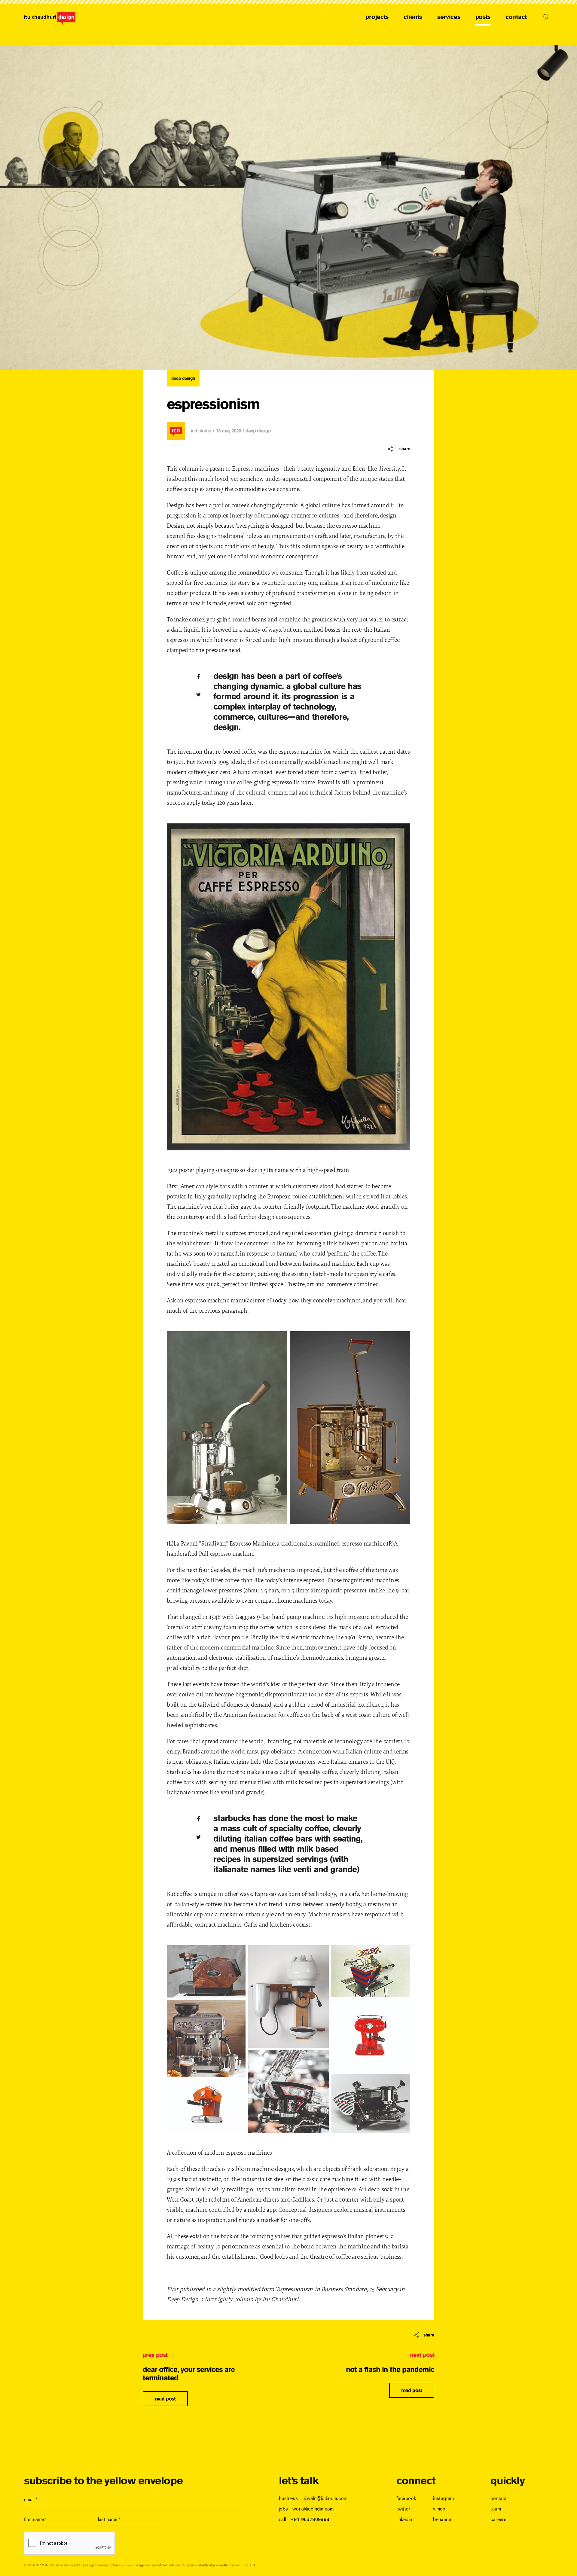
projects (377, 17)
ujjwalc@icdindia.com (325, 2498)
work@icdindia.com (313, 2509)
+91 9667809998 (310, 2519)
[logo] (50, 18)
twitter (403, 2509)
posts (483, 17)
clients (413, 17)
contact (516, 17)
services (449, 17)
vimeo (439, 2509)
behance (442, 2519)
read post (165, 2399)
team (496, 2509)
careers (498, 2519)
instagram (444, 2498)
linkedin (404, 2519)
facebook (406, 2498)
